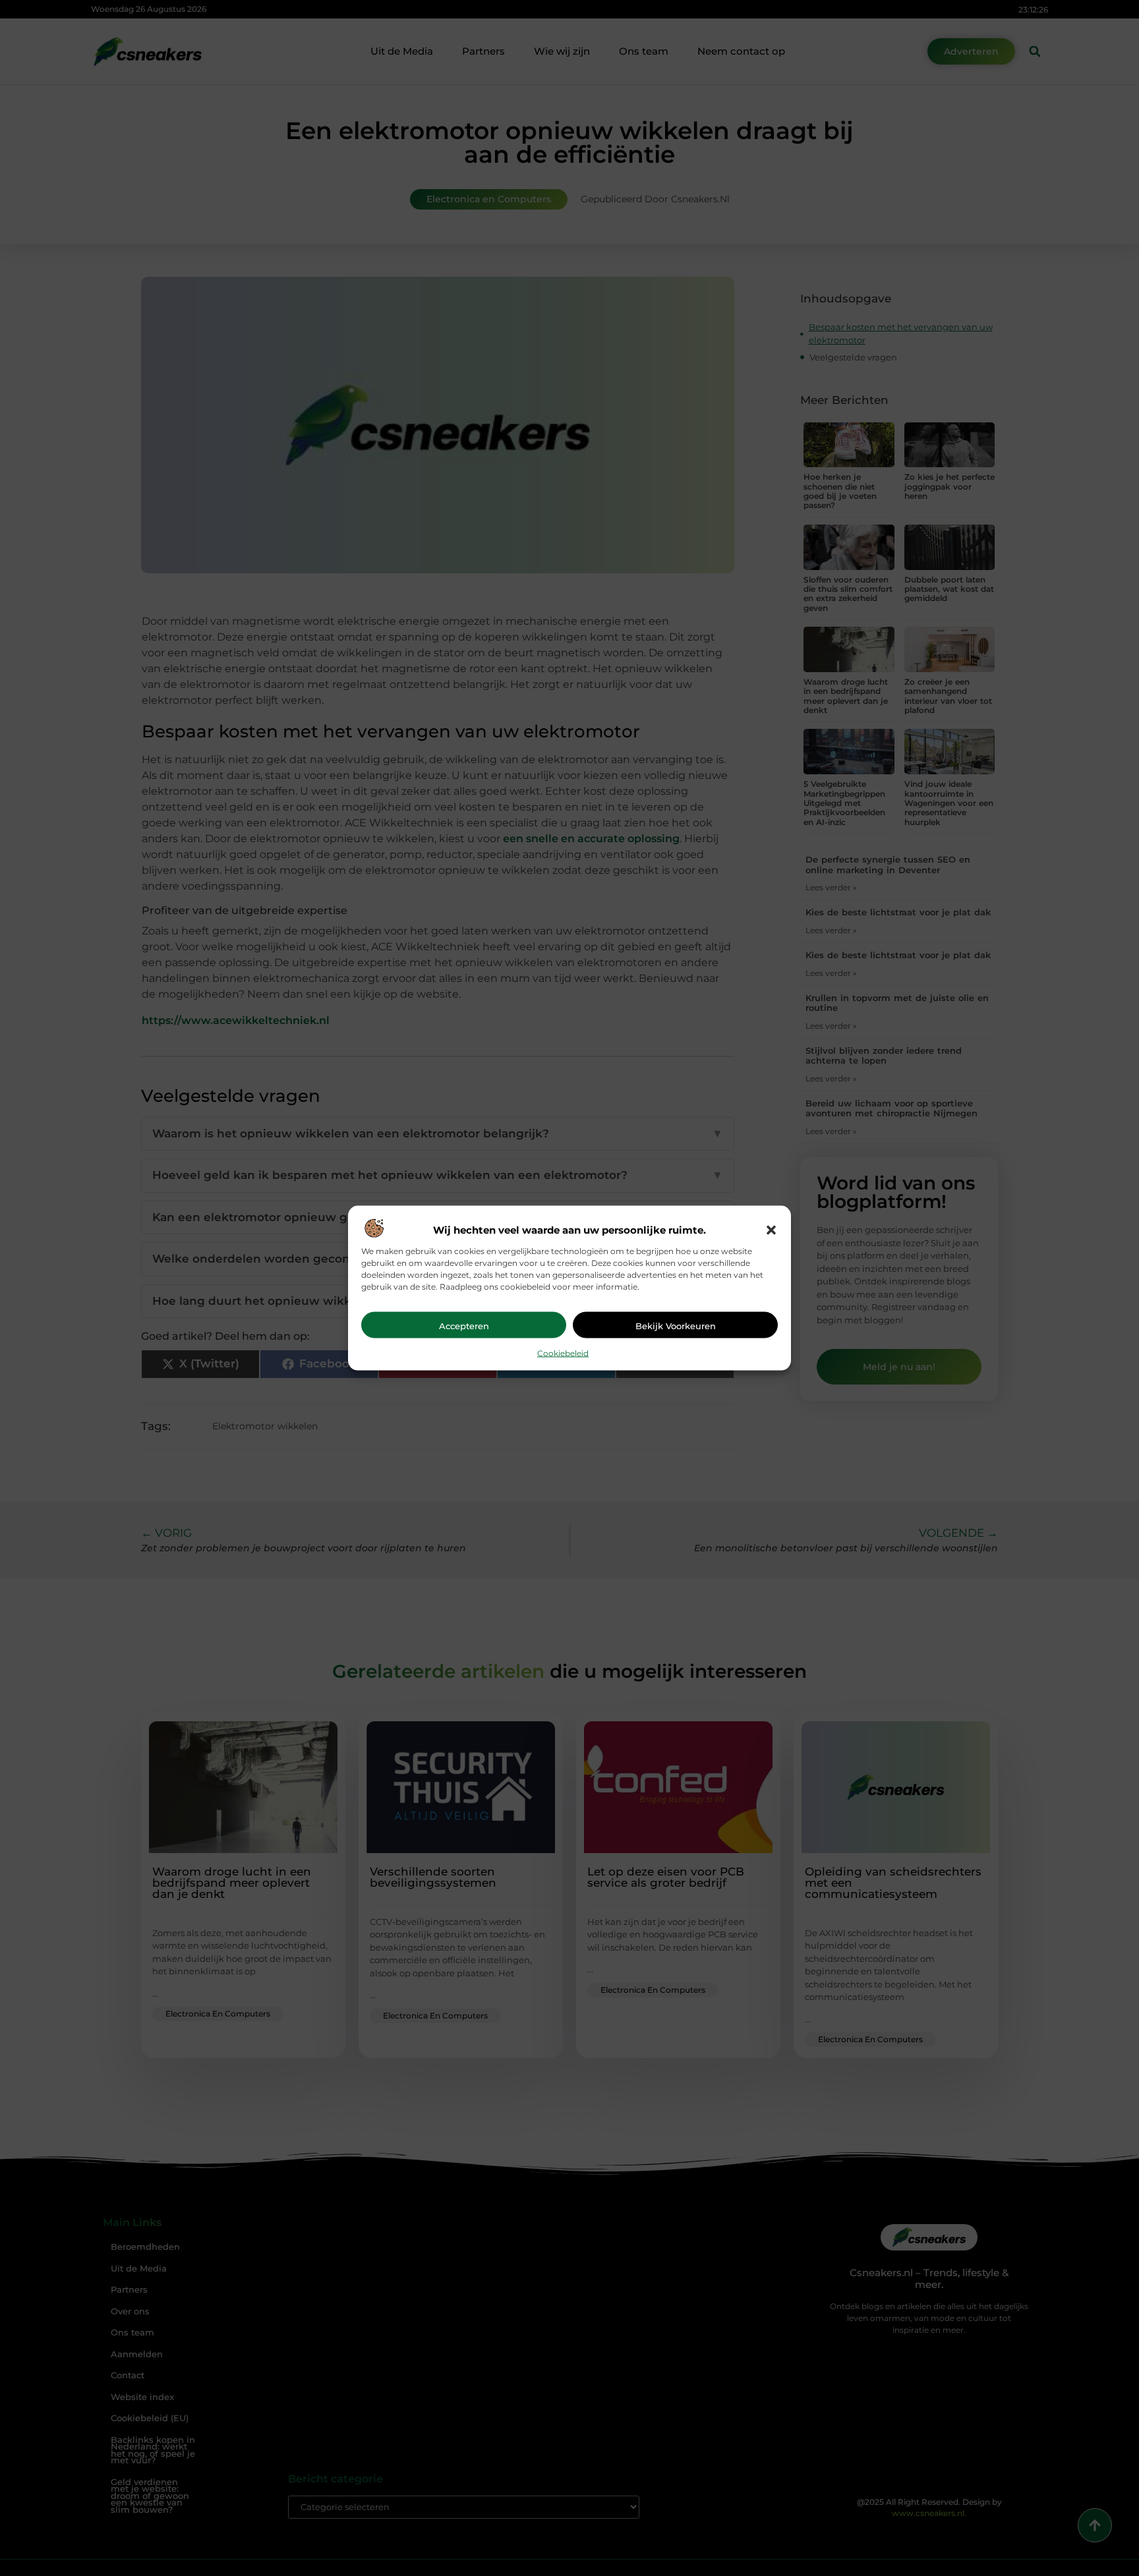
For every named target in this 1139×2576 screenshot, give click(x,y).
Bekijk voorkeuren (676, 1326)
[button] (771, 1230)
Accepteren (464, 1326)
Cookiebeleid (563, 1353)
